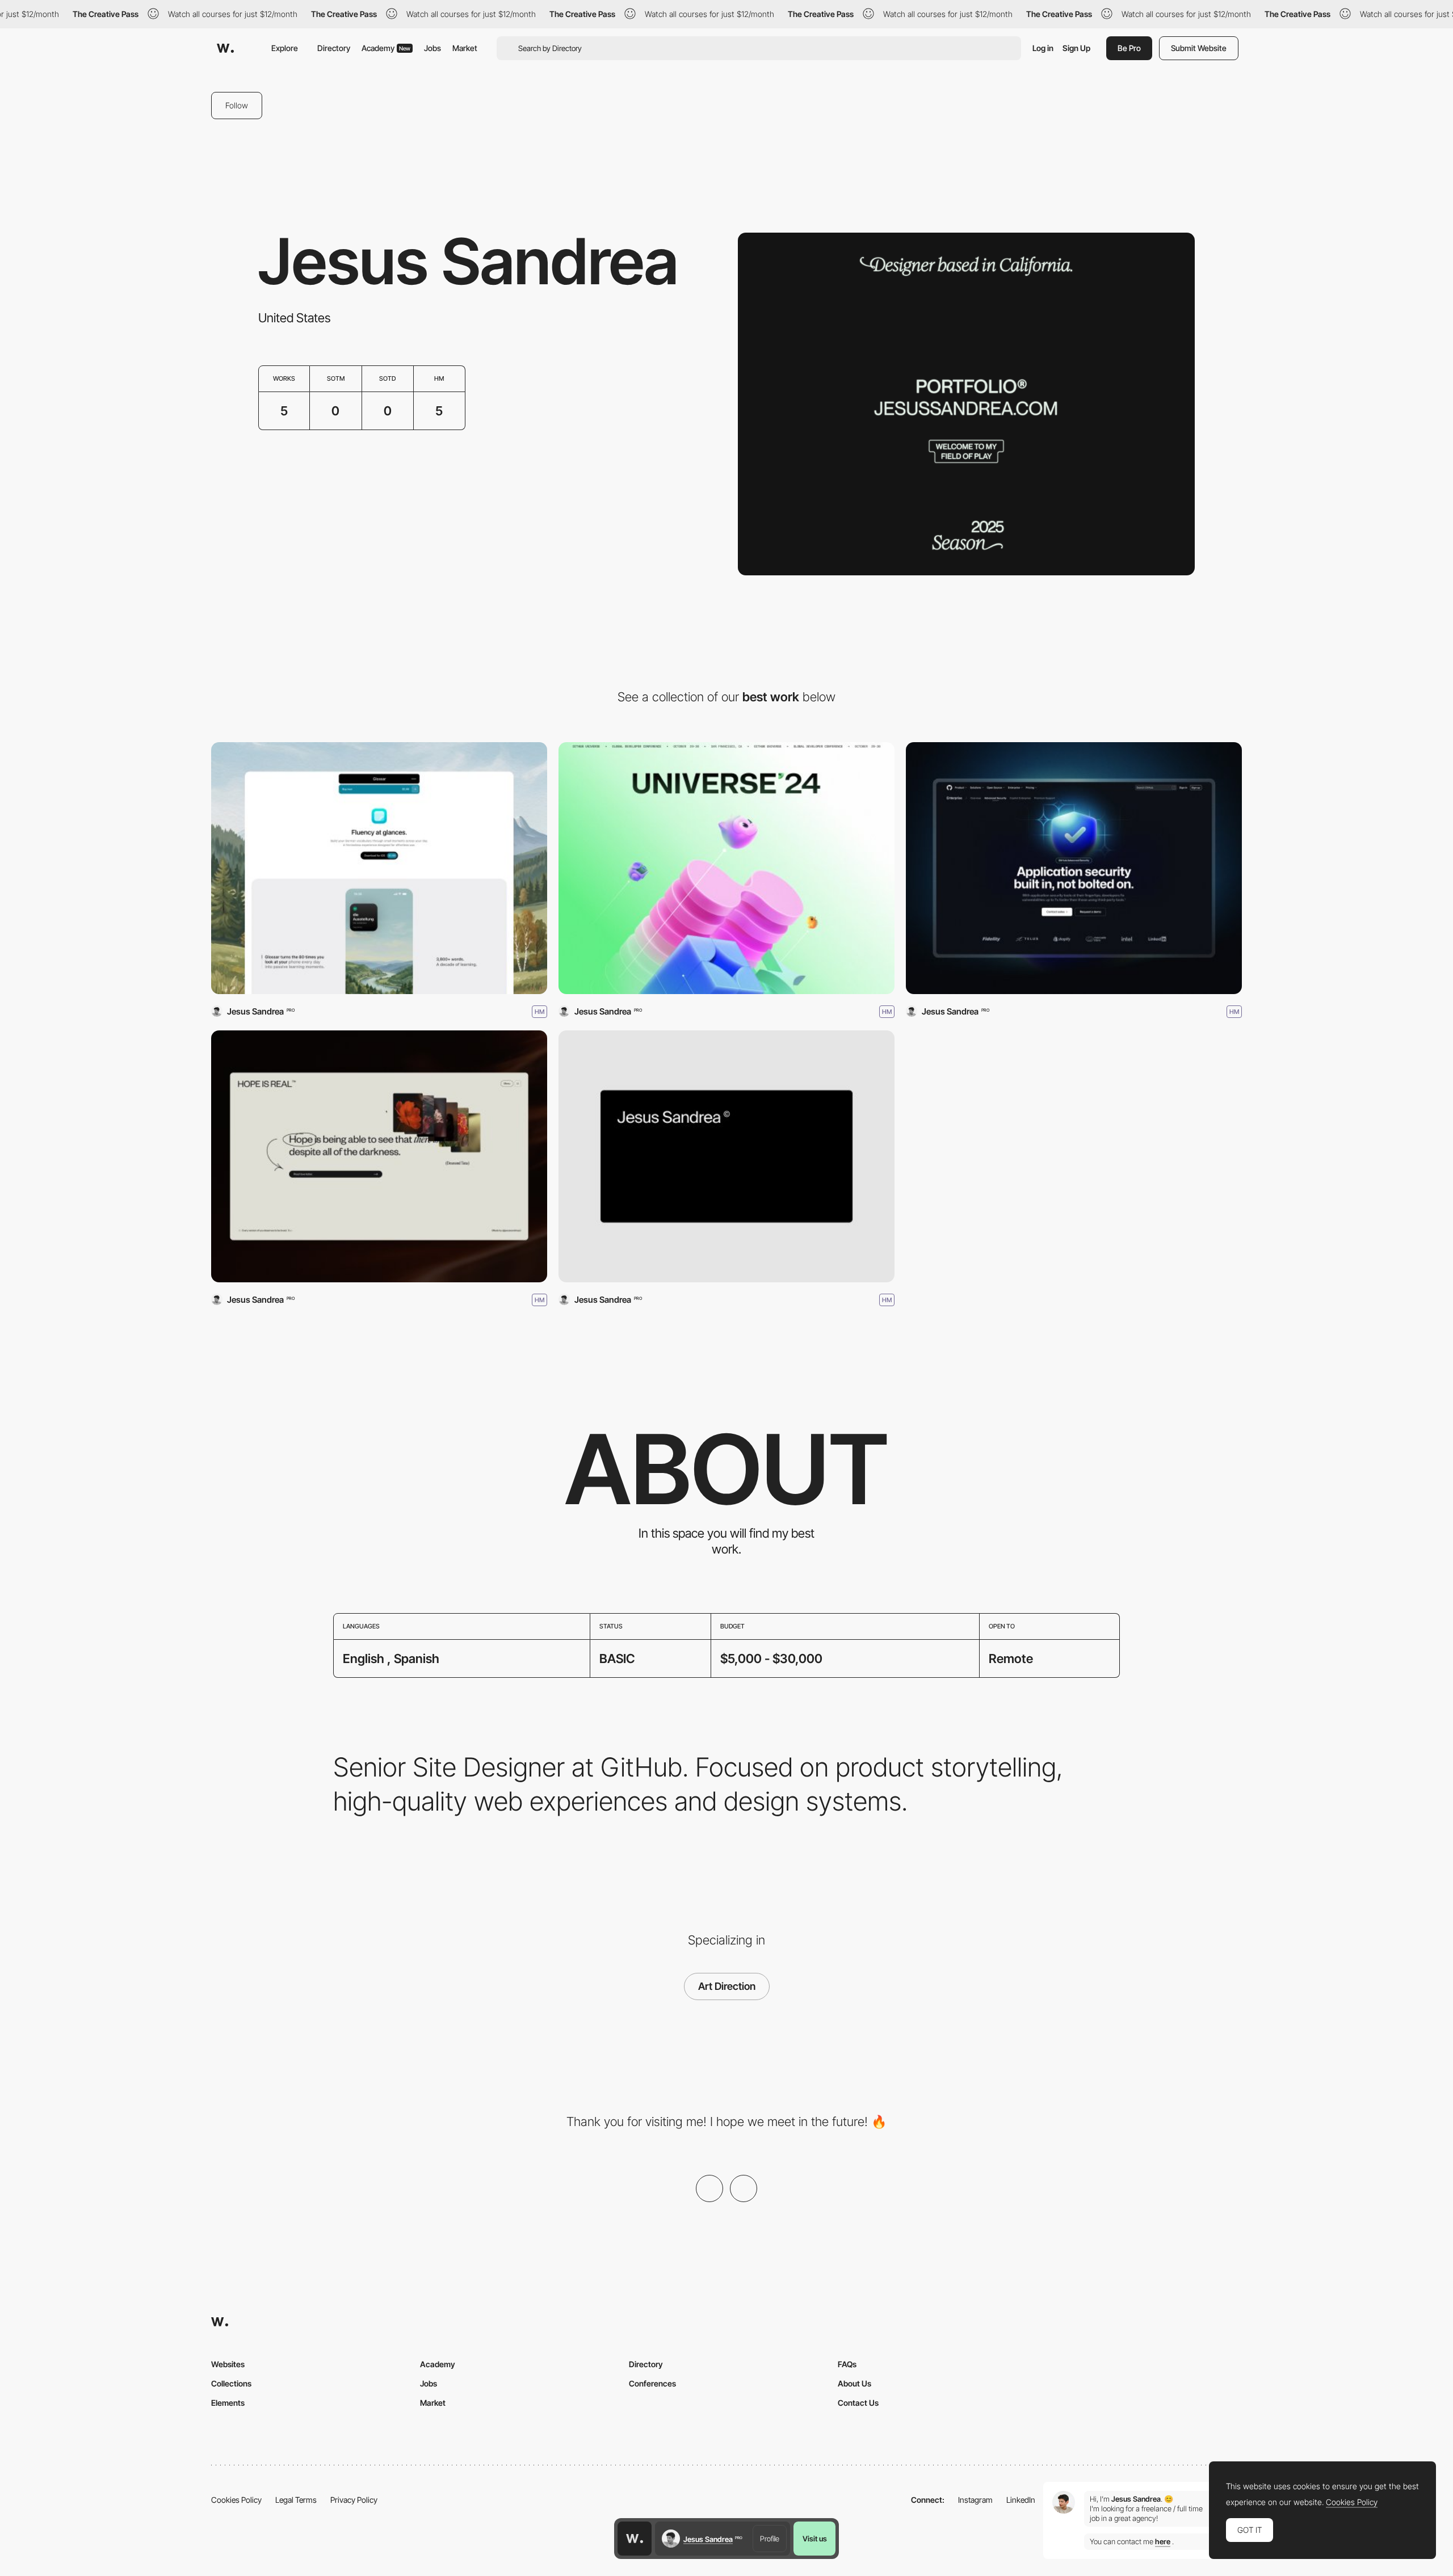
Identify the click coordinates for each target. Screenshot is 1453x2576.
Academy (386, 48)
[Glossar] (379, 868)
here (1163, 2542)
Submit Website (1199, 48)
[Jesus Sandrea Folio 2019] (726, 1156)
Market (465, 48)
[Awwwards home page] (635, 2539)
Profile (770, 2539)
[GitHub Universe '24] (726, 868)
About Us (854, 2383)
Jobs (432, 48)
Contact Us (858, 2403)
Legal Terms (296, 2500)
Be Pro (1129, 48)
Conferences (652, 2383)
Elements (228, 2403)
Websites (228, 2364)
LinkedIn (1021, 2500)
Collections (231, 2383)
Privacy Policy (354, 2500)
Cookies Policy (236, 2500)
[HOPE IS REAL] (379, 1156)
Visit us (815, 2539)
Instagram (975, 2500)
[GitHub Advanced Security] (1074, 868)
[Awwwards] (225, 48)
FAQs (847, 2364)
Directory (334, 48)
